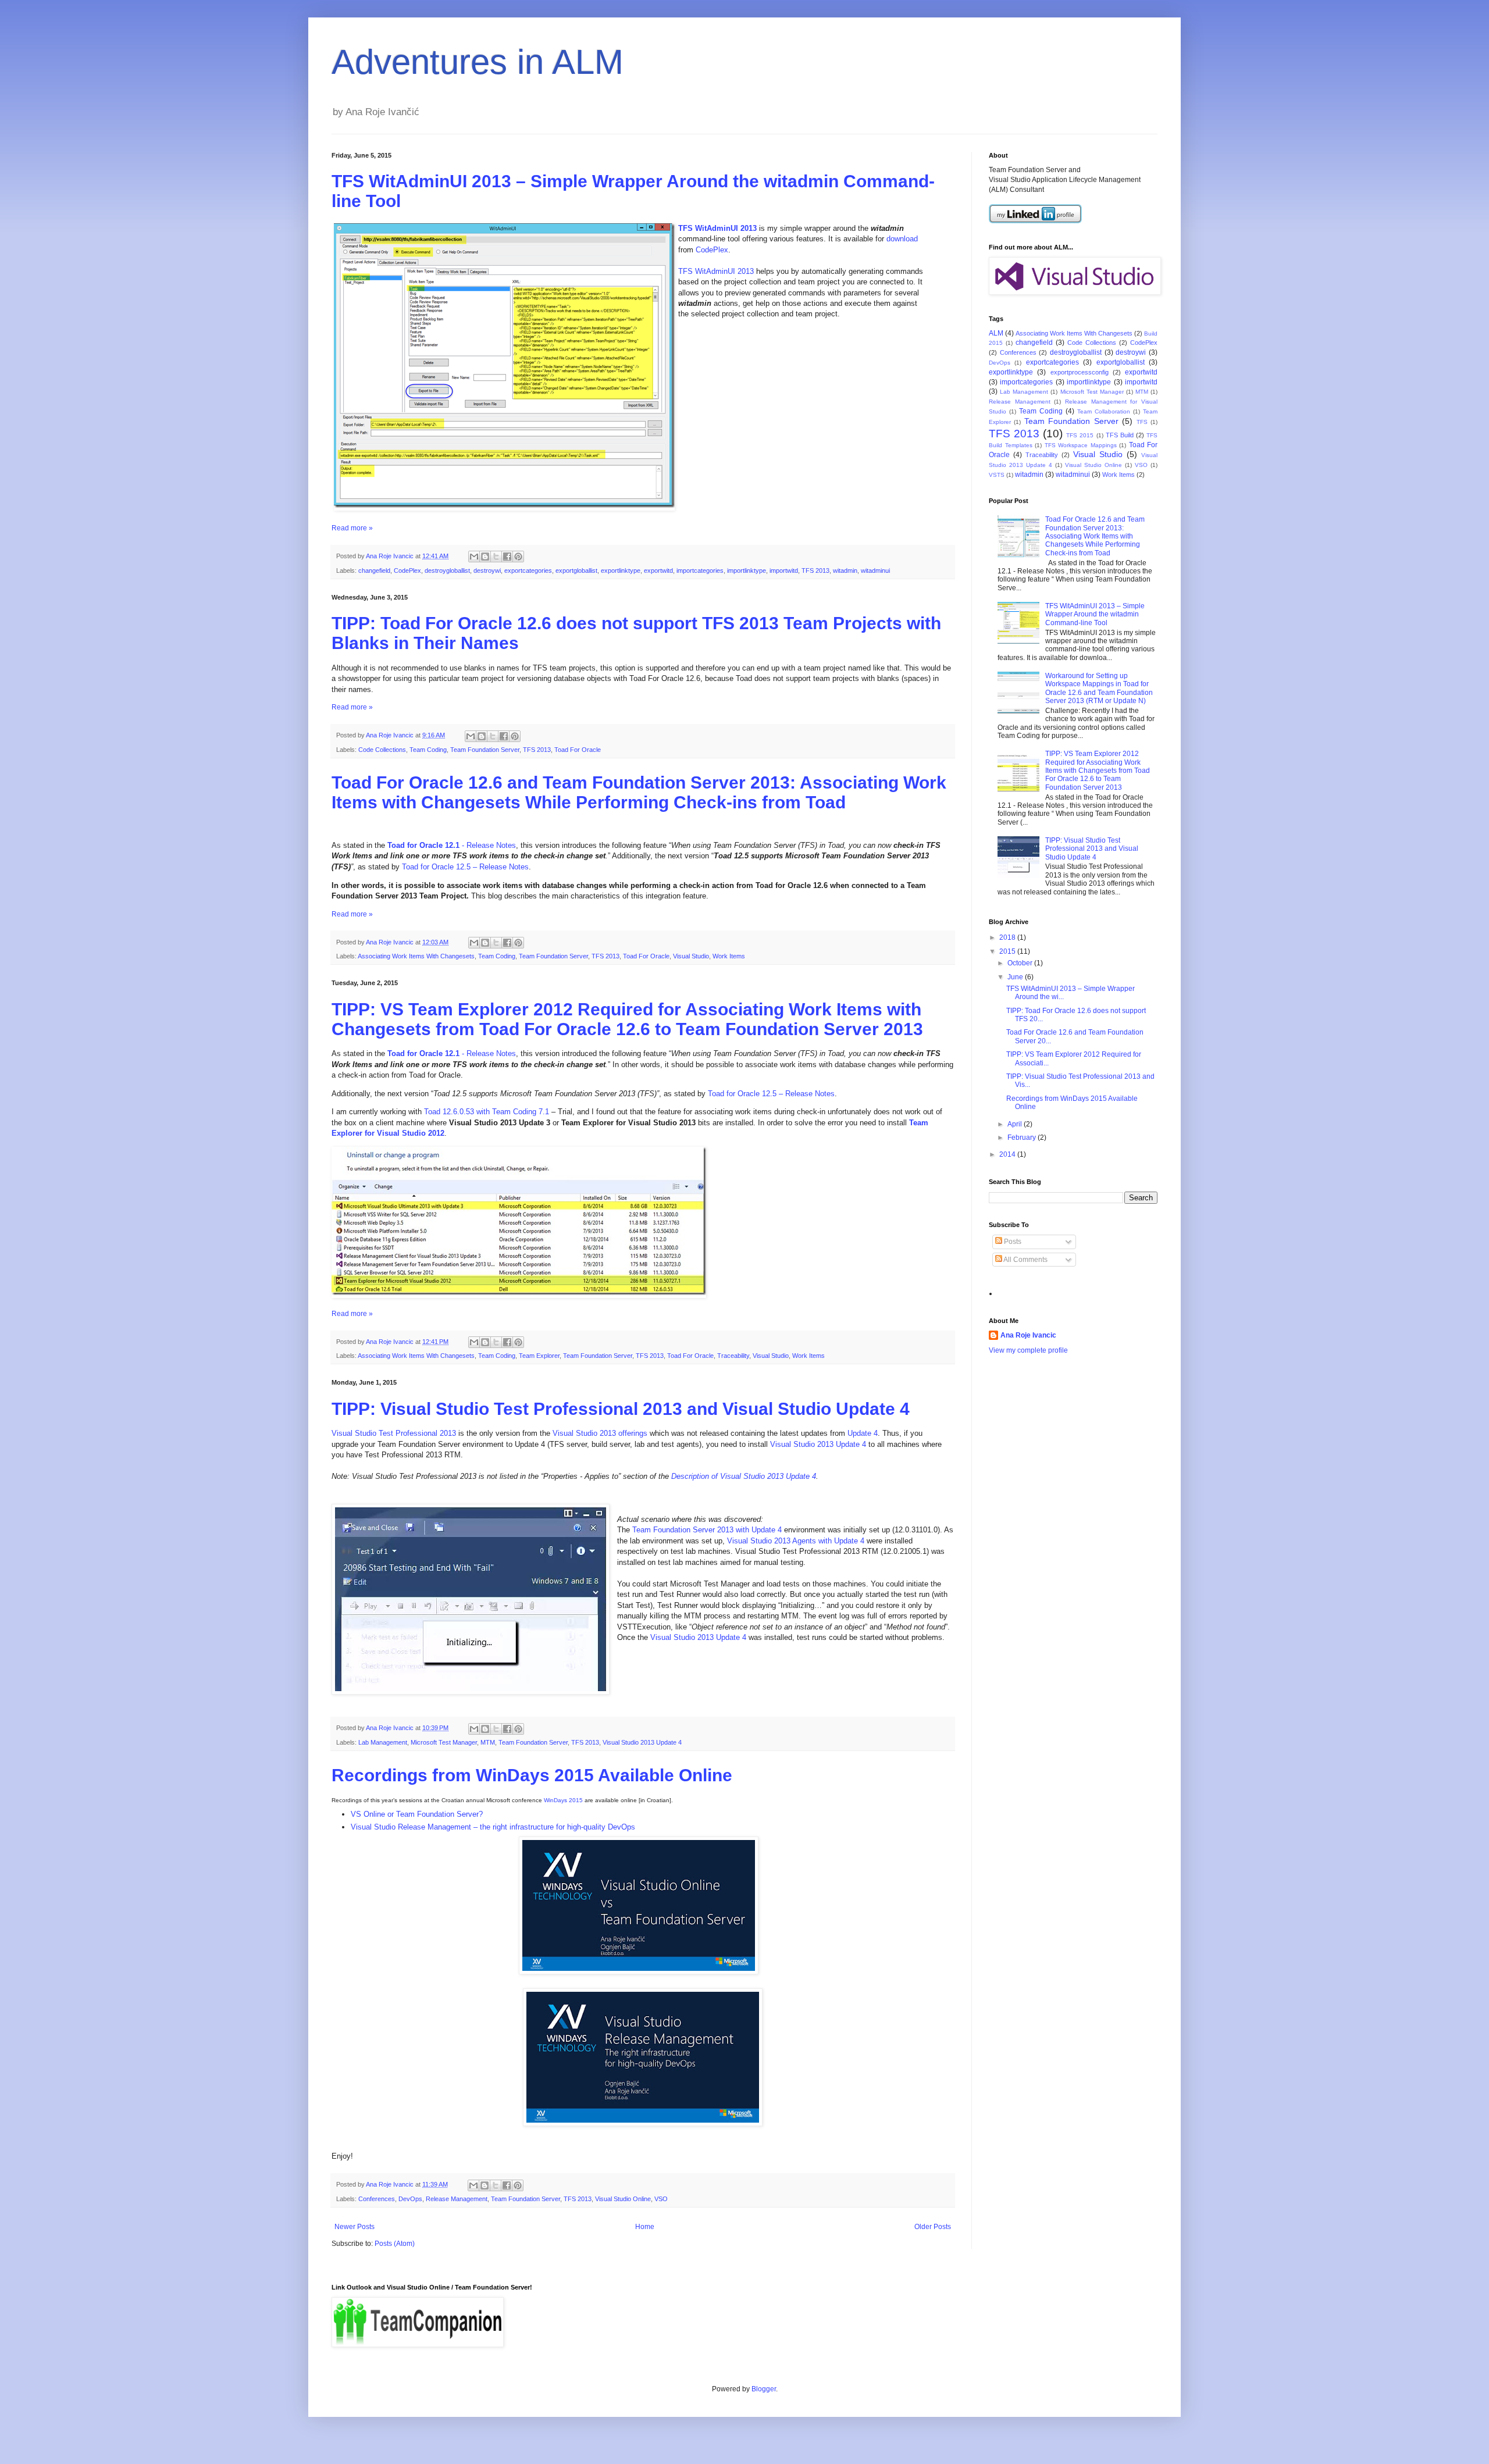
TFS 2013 (815, 570)
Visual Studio (691, 956)
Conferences (377, 2199)
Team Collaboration (1104, 411)
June (1016, 977)
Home (645, 2227)
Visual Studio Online (623, 2199)
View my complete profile (1028, 1350)
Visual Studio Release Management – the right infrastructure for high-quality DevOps (493, 1827)
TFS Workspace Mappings (1081, 445)
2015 (1008, 951)
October (1021, 963)
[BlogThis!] (485, 557)
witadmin (845, 570)
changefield (374, 570)
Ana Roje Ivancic (1028, 1335)
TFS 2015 (1080, 435)
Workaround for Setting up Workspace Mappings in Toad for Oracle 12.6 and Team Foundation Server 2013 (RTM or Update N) (1099, 688)
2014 (1008, 1154)
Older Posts (933, 2227)
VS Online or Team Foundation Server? (417, 1814)
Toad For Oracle (578, 750)
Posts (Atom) (395, 2244)
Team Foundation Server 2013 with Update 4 (707, 1530)
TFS (1142, 422)
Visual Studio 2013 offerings (600, 1433)
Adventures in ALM (478, 62)
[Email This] (474, 557)
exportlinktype (621, 570)
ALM (996, 333)
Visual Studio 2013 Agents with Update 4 (796, 1541)
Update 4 (863, 1433)
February (1023, 1137)
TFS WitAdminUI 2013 (717, 228)
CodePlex (712, 250)
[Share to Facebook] (507, 557)
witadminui (875, 570)
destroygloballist (447, 570)
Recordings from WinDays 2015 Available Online (532, 1775)
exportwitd (658, 570)
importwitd (784, 570)
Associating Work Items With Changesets (416, 956)
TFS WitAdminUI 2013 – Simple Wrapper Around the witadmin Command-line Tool (1095, 614)
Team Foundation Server (485, 750)
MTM (488, 1742)
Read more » (352, 528)
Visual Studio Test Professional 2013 (394, 1433)
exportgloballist (576, 570)
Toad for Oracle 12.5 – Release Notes (465, 867)
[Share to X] (496, 557)
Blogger (764, 2389)
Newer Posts (355, 2227)
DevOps (410, 2199)
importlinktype (747, 570)
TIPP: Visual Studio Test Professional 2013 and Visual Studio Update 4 (621, 1409)
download (902, 239)
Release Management (457, 2199)
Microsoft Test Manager (444, 1742)
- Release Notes (452, 845)
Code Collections (382, 750)
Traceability (733, 1356)
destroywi (487, 570)
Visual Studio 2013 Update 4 (818, 1444)
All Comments (1025, 1260)
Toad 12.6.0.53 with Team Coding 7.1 (487, 1112)
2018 (1008, 937)
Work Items (729, 956)
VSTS (997, 475)
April (1016, 1124)
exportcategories (528, 570)
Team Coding (428, 750)
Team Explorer (539, 1356)
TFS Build (1120, 435)
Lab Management (383, 1742)
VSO (661, 2199)
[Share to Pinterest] (518, 557)
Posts (1012, 1242)
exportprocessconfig (1080, 372)
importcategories (700, 570)
